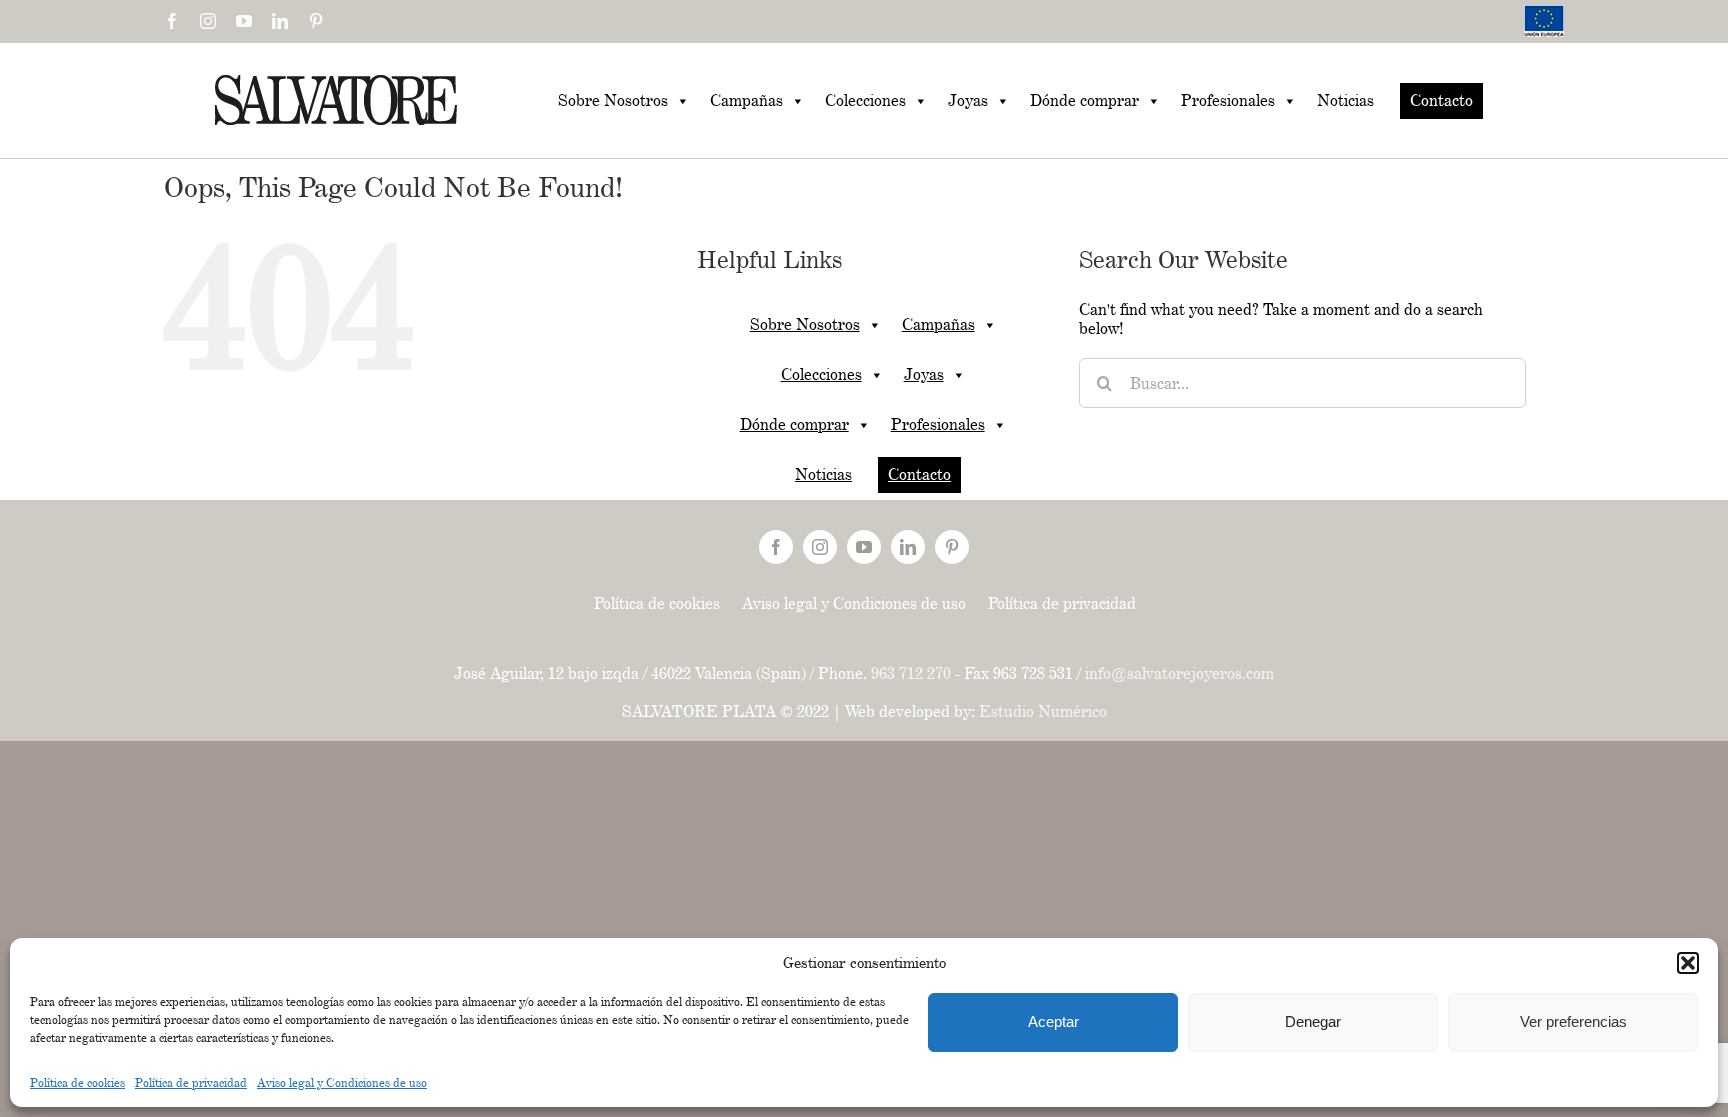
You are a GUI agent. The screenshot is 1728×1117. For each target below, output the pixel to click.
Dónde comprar (1084, 100)
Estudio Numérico (1043, 711)
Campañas (746, 100)
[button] (1688, 963)
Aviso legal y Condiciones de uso (342, 1082)
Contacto (1441, 100)
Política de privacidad (191, 1082)
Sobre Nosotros (613, 100)
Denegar (1313, 1021)
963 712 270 (911, 673)
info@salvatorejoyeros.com (1179, 673)
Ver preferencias (1573, 1021)
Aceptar (1053, 1021)
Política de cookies (77, 1082)
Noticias (1345, 100)
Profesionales (1228, 100)
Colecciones (865, 100)
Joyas (968, 100)
